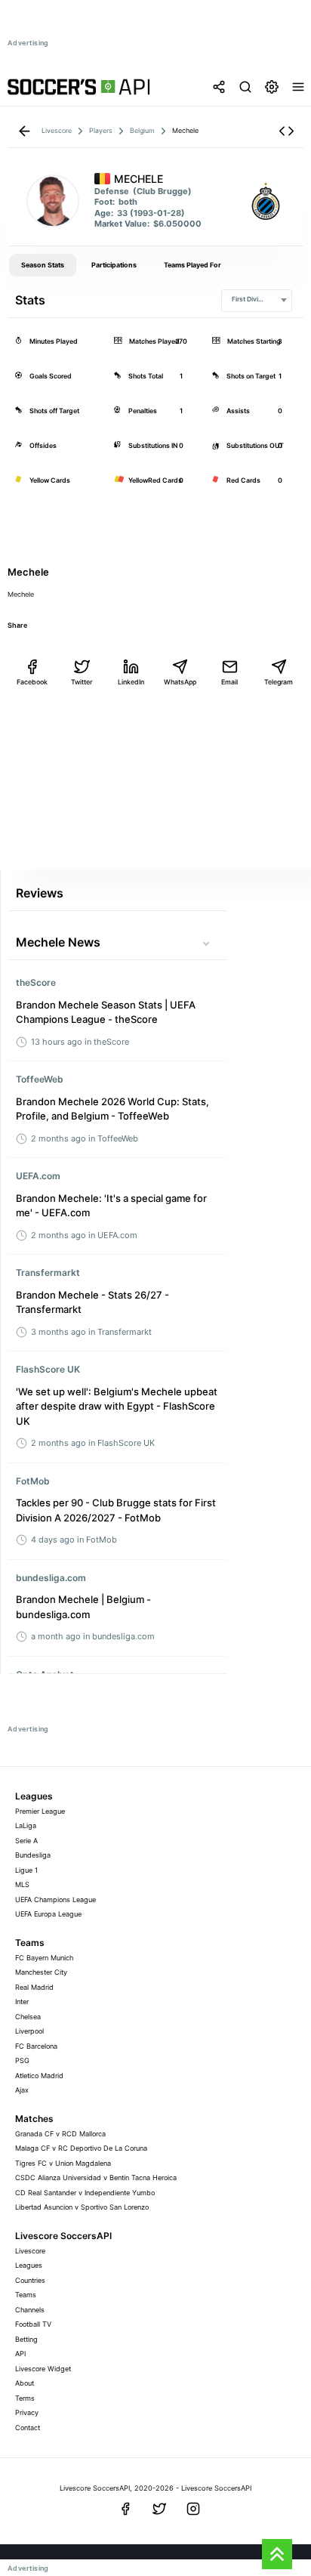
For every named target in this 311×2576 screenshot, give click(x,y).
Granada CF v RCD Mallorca (60, 2134)
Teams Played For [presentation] (192, 265)
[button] (286, 131)
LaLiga (26, 1825)
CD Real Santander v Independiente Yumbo (85, 2193)
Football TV (33, 2324)
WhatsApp (180, 682)
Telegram (279, 682)
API (20, 2354)
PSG (22, 2060)
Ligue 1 (26, 1870)
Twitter (82, 682)
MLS (22, 1884)
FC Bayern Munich (44, 1958)
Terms (25, 2398)
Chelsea (28, 2017)
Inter (22, 2001)
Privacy (27, 2412)
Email (229, 682)
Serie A (26, 1841)
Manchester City (41, 1972)
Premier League (40, 1811)
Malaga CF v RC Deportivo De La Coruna (81, 2148)
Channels (30, 2310)
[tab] (43, 265)
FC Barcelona (36, 2046)
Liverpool (29, 2031)
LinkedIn (131, 682)
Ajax (22, 2090)
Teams (26, 2295)
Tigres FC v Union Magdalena (63, 2163)
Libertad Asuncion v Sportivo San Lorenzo (82, 2207)
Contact (28, 2428)
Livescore (30, 2251)
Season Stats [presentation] (43, 265)
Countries (30, 2280)
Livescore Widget (43, 2369)
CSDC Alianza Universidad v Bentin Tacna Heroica (96, 2178)
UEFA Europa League (48, 1914)
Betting (26, 2339)
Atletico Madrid (39, 2076)
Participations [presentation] (114, 265)
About (25, 2383)
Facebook (32, 682)
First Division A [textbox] (254, 299)
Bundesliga (33, 1855)
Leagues (29, 2265)
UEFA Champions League (55, 1900)
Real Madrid (34, 1987)
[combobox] (257, 301)
